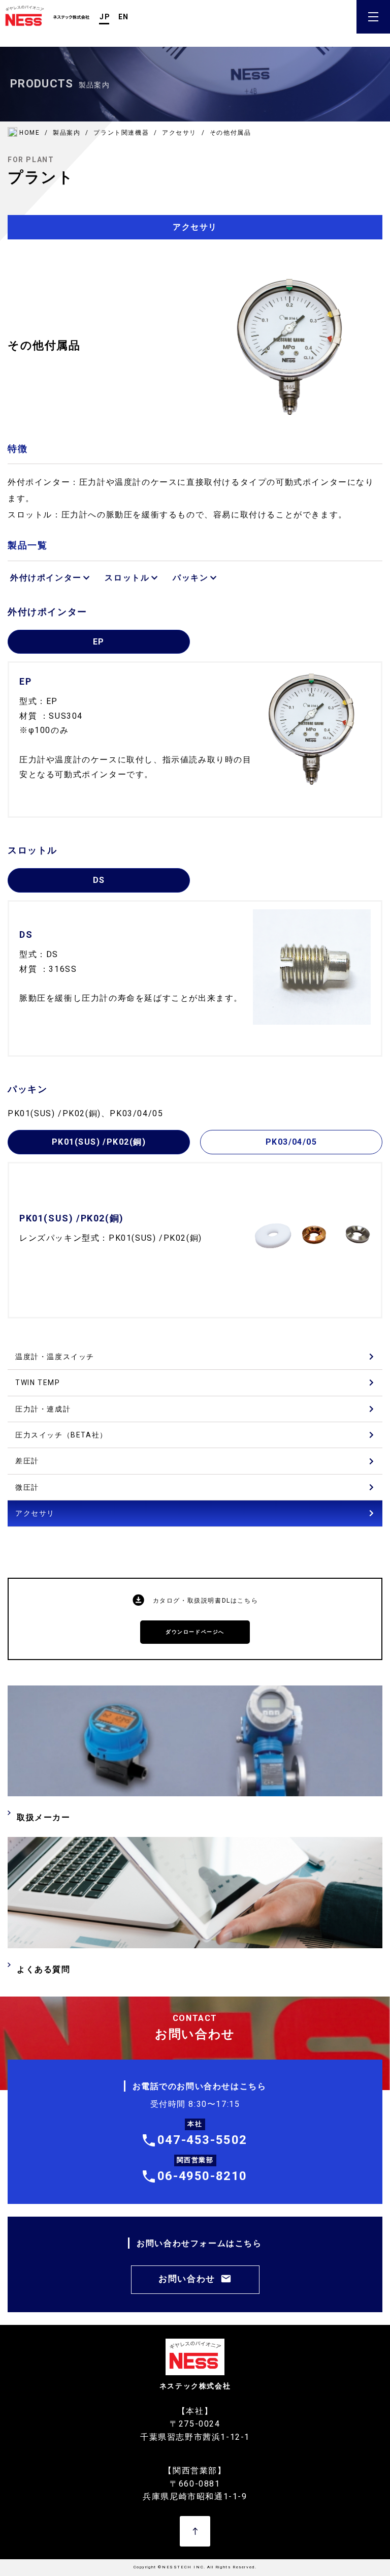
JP (105, 17)
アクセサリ (35, 1513)
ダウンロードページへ (195, 1632)
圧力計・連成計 (43, 1409)
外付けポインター (46, 578)
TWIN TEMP (38, 1383)
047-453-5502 (202, 2140)
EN (124, 17)
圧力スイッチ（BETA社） (61, 1435)
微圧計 (27, 1487)
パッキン (190, 578)
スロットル (127, 578)
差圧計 (27, 1461)
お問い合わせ (187, 2279)
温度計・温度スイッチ (55, 1357)
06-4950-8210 (202, 2176)
